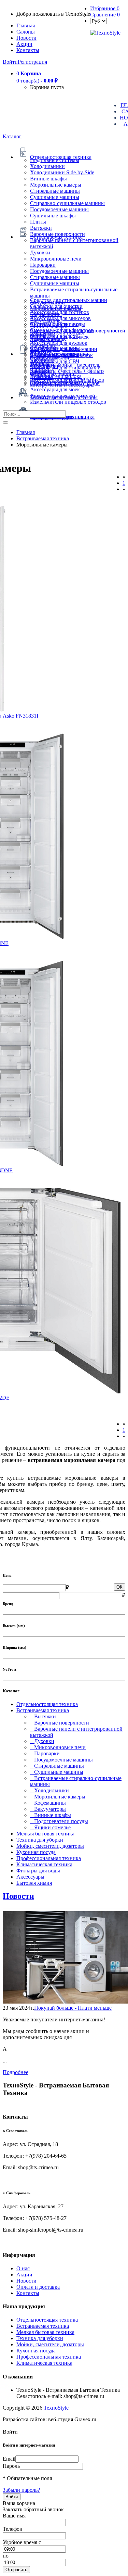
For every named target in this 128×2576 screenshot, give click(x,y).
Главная (26, 26)
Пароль (11, 2466)
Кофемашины (48, 1803)
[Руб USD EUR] (98, 21)
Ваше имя (14, 2516)
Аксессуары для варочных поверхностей (78, 331)
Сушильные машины (55, 197)
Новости (26, 38)
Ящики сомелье (50, 1827)
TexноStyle (57, 2408)
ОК (119, 1587)
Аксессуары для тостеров (60, 312)
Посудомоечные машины (59, 209)
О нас (23, 2268)
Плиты (38, 222)
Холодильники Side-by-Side (62, 172)
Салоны (26, 32)
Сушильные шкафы (53, 216)
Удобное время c (22, 2542)
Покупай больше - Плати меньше (73, 2008)
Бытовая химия (34, 1883)
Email (9, 2459)
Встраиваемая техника (43, 1710)
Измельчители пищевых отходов (68, 402)
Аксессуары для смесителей (63, 396)
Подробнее (16, 2072)
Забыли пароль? (21, 2490)
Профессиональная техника (49, 1858)
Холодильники (47, 166)
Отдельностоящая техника (47, 1704)
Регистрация (32, 62)
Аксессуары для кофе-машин (64, 349)
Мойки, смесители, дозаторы (50, 1846)
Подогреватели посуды (59, 1821)
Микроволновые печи (56, 259)
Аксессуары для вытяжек (59, 337)
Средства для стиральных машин (69, 300)
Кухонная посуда (36, 1852)
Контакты (28, 50)
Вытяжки (41, 228)
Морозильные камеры (56, 185)
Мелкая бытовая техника (45, 1834)
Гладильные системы (55, 160)
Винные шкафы (48, 179)
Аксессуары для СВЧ (55, 361)
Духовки (40, 252)
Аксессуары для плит (55, 324)
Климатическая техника (44, 1864)
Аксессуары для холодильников (67, 380)
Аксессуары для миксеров (60, 318)
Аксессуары (30, 1877)
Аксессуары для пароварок (61, 355)
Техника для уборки (40, 1840)
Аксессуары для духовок (59, 343)
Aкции (24, 44)
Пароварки (43, 265)
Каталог (12, 136)
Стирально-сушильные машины (67, 203)
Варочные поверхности (58, 234)
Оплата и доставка (38, 2287)
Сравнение (105, 15)
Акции (24, 2275)
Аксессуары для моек (55, 389)
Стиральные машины (55, 191)
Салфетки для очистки (56, 306)
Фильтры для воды (38, 1871)
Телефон (13, 2529)
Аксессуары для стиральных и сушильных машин (65, 371)
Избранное (105, 8)
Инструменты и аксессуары (62, 385)
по (6, 2556)
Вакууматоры (48, 1809)
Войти (10, 62)
